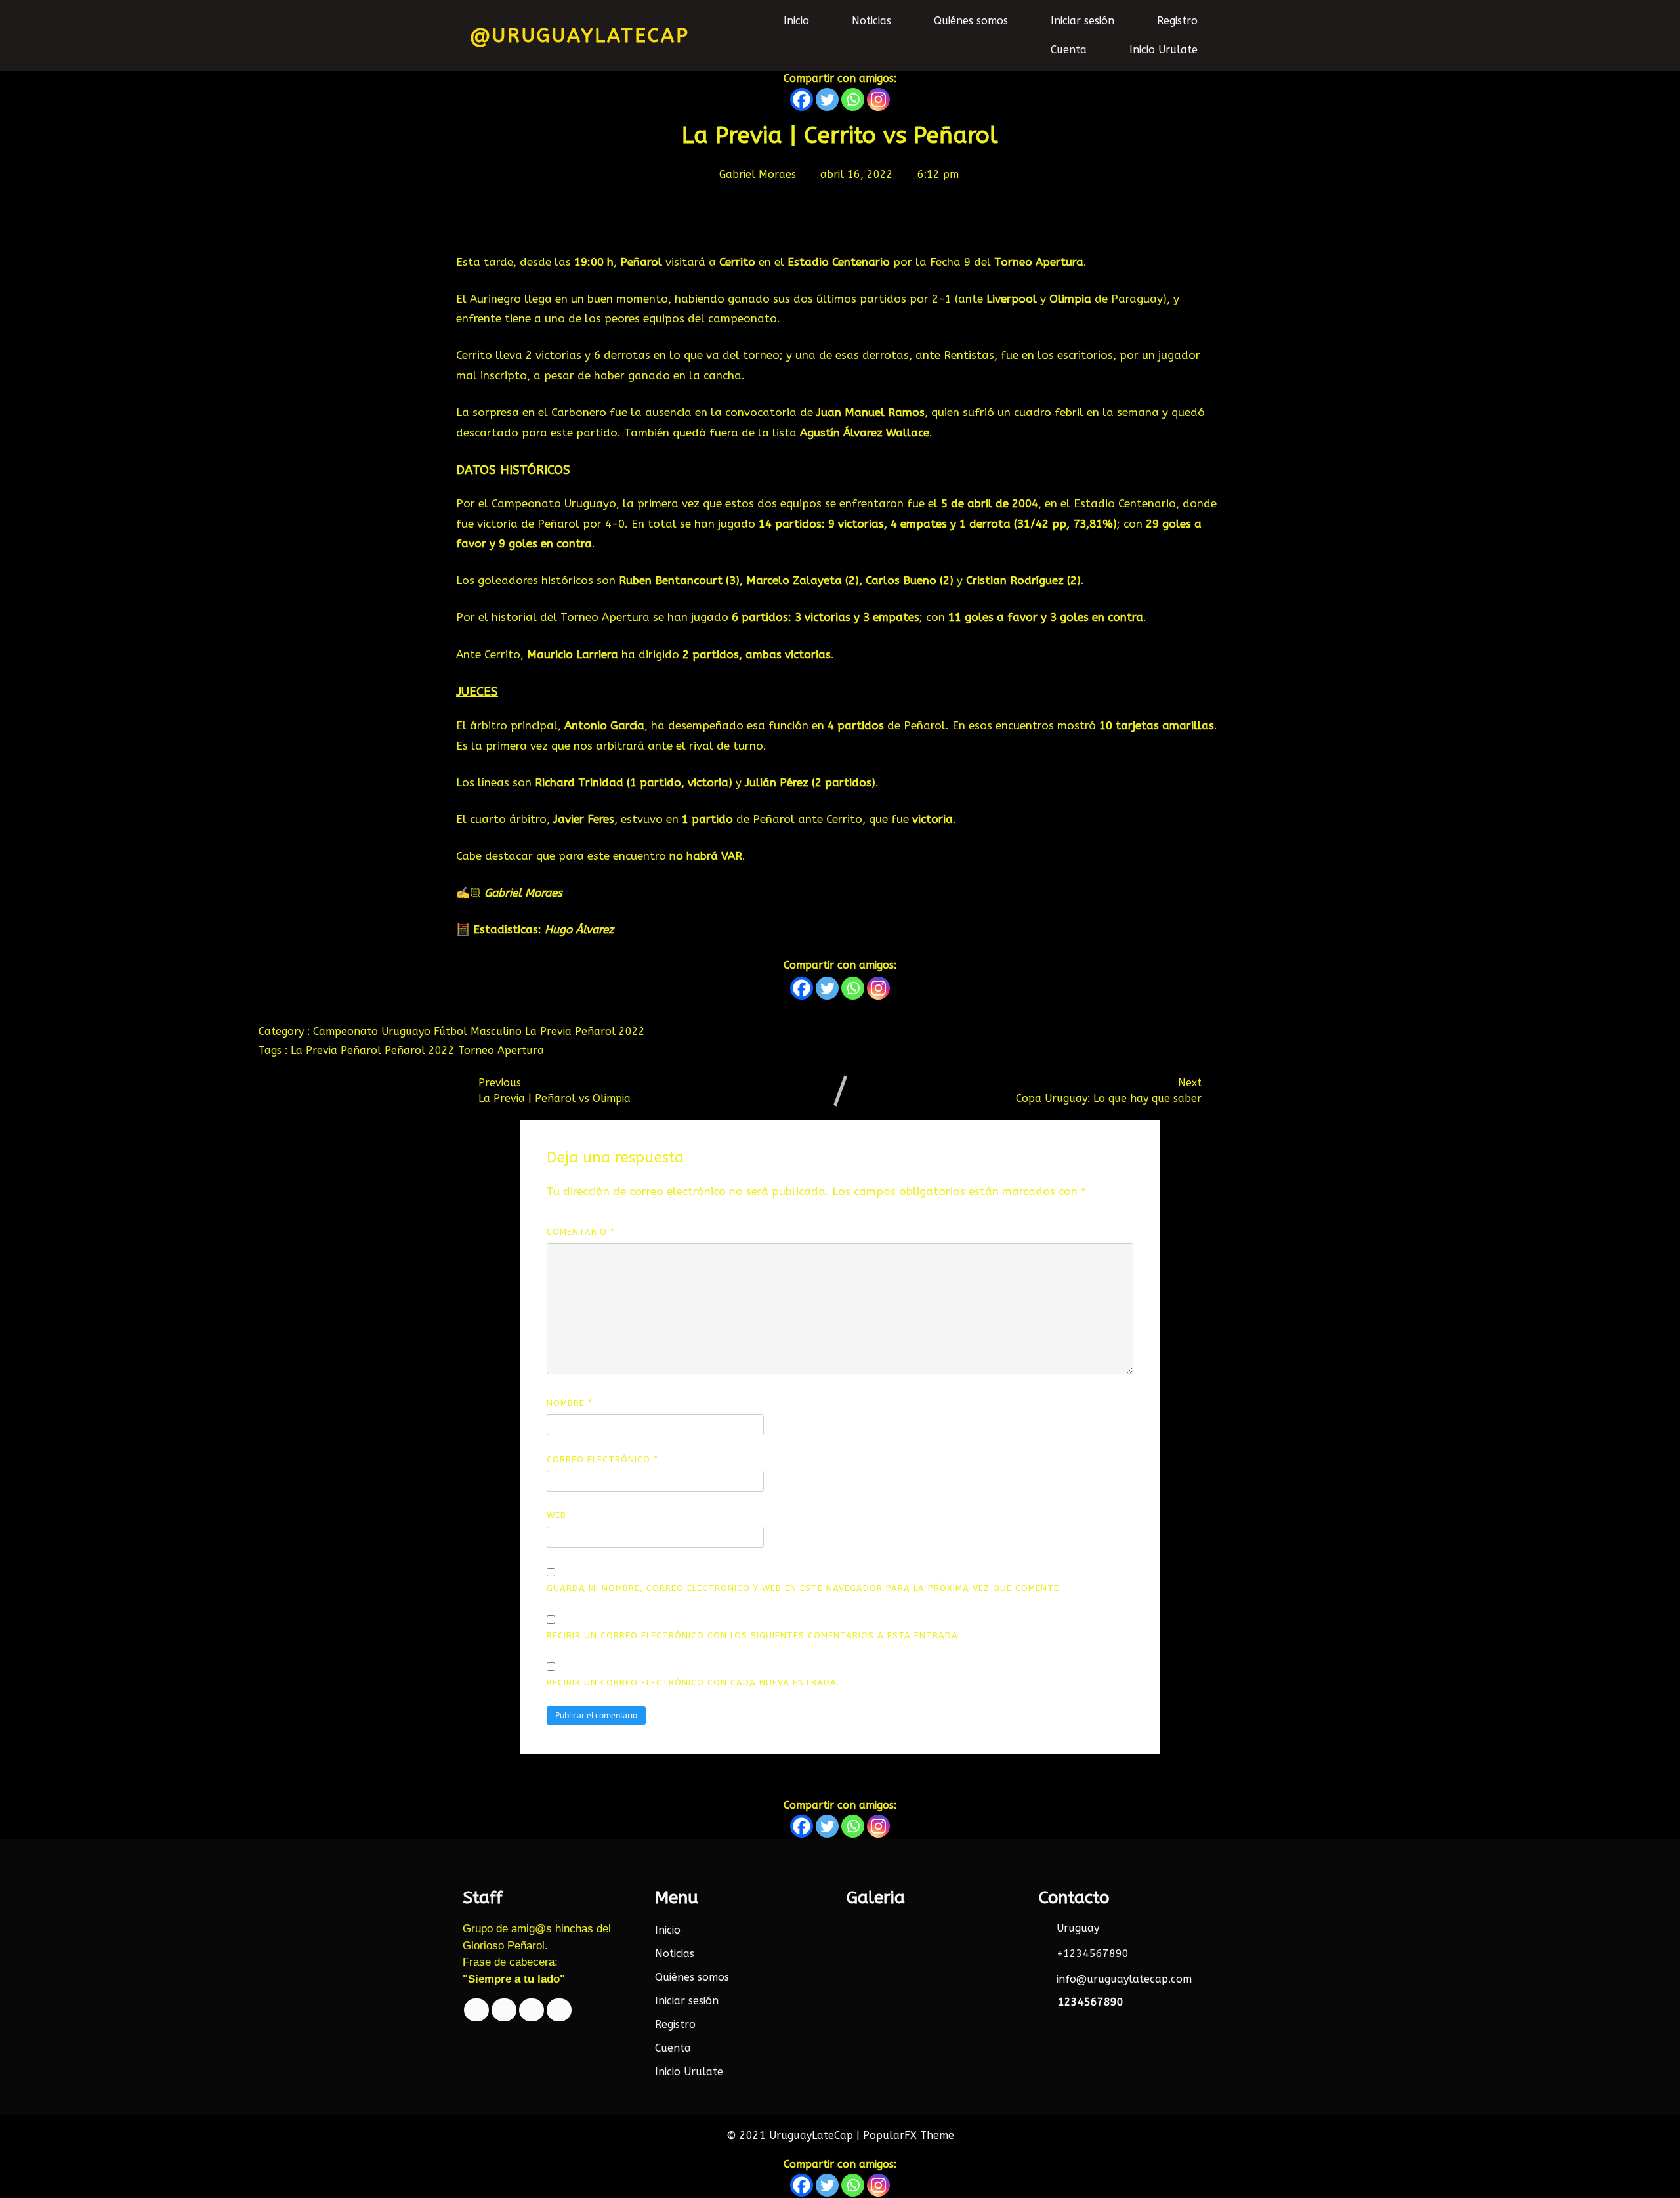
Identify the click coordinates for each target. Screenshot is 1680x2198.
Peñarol (363, 1050)
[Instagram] (878, 99)
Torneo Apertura (501, 1050)
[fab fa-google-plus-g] (532, 2010)
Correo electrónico (602, 1459)
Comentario (581, 1232)
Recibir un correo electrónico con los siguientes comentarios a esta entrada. (754, 1635)
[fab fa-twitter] (504, 2010)
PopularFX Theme (909, 2135)
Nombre (570, 1403)
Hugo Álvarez (579, 929)
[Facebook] (802, 99)
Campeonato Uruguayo (373, 1031)
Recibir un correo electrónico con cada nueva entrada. (693, 1682)
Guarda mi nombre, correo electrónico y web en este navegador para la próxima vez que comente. (804, 1588)
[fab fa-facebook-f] (476, 2010)
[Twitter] (827, 99)
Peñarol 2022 (610, 1031)
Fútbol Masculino (479, 1031)
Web (556, 1515)
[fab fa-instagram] (559, 2010)
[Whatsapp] (853, 99)
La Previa (550, 1031)
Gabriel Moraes (523, 893)
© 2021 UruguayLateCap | (795, 2135)
